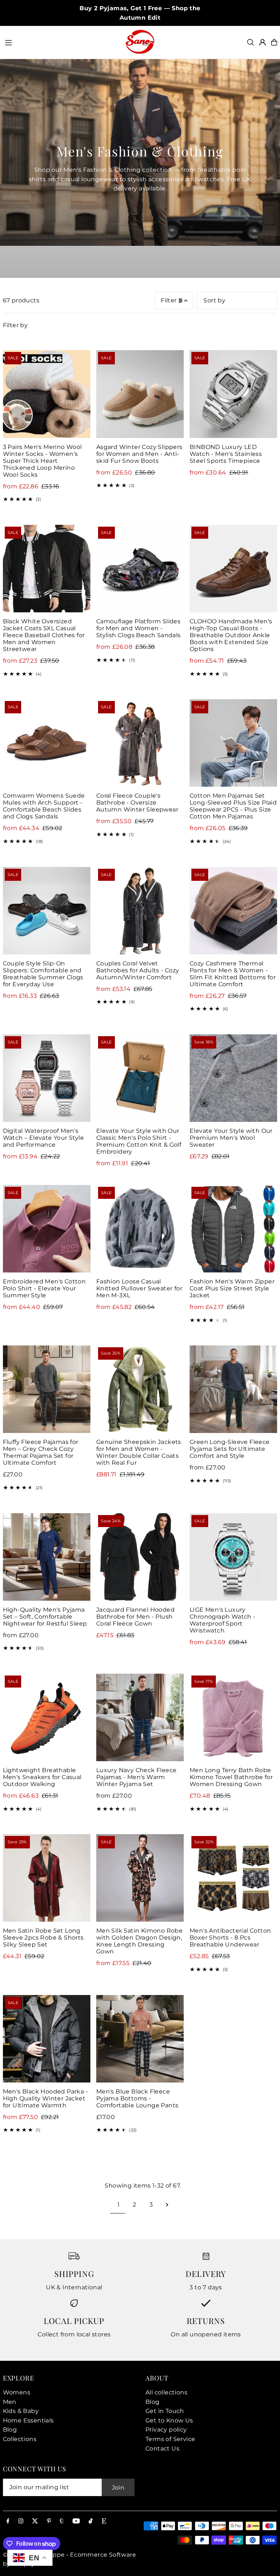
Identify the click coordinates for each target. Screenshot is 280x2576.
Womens (17, 2392)
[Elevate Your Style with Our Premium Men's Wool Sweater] (233, 1078)
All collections (166, 2392)
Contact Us (162, 2449)
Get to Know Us (169, 2420)
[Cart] (274, 42)
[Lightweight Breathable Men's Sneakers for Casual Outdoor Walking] (47, 1717)
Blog (10, 2430)
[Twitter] (35, 2521)
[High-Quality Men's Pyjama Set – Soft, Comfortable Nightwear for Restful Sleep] (47, 1557)
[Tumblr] (62, 2521)
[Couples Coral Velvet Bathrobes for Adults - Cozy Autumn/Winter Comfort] (140, 911)
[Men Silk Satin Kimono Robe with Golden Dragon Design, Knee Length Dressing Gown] (140, 1878)
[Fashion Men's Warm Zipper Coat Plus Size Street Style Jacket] (233, 1229)
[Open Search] (250, 42)
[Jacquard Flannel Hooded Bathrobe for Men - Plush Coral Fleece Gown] (140, 1557)
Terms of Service (170, 2439)
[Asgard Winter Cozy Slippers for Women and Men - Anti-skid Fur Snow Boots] (140, 394)
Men (10, 2402)
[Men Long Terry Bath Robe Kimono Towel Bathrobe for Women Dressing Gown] (233, 1717)
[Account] (262, 42)
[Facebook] (8, 2521)
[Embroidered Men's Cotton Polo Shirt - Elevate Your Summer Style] (47, 1229)
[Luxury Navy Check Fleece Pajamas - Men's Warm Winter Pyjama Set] (140, 1717)
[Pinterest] (49, 2521)
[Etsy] (104, 2521)
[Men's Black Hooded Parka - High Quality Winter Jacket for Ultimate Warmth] (47, 2039)
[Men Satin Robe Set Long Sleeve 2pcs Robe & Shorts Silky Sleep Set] (47, 1878)
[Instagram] (21, 2521)
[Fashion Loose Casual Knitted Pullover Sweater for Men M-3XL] (140, 1229)
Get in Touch (165, 2411)
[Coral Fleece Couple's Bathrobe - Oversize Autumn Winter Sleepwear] (140, 743)
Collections (20, 2439)
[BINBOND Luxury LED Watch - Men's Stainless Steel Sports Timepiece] (233, 394)
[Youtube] (76, 2521)
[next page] (167, 2205)
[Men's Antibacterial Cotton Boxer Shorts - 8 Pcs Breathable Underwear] (233, 1878)
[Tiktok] (91, 2521)
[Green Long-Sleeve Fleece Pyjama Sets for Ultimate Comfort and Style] (233, 1389)
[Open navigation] (61, 42)
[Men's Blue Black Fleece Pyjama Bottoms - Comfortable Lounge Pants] (140, 2039)
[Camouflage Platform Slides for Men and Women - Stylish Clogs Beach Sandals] (140, 569)
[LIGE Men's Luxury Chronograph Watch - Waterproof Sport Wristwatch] (233, 1557)
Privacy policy (166, 2430)
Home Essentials (28, 2420)
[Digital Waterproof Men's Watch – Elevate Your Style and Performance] (47, 1078)
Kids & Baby (21, 2411)
